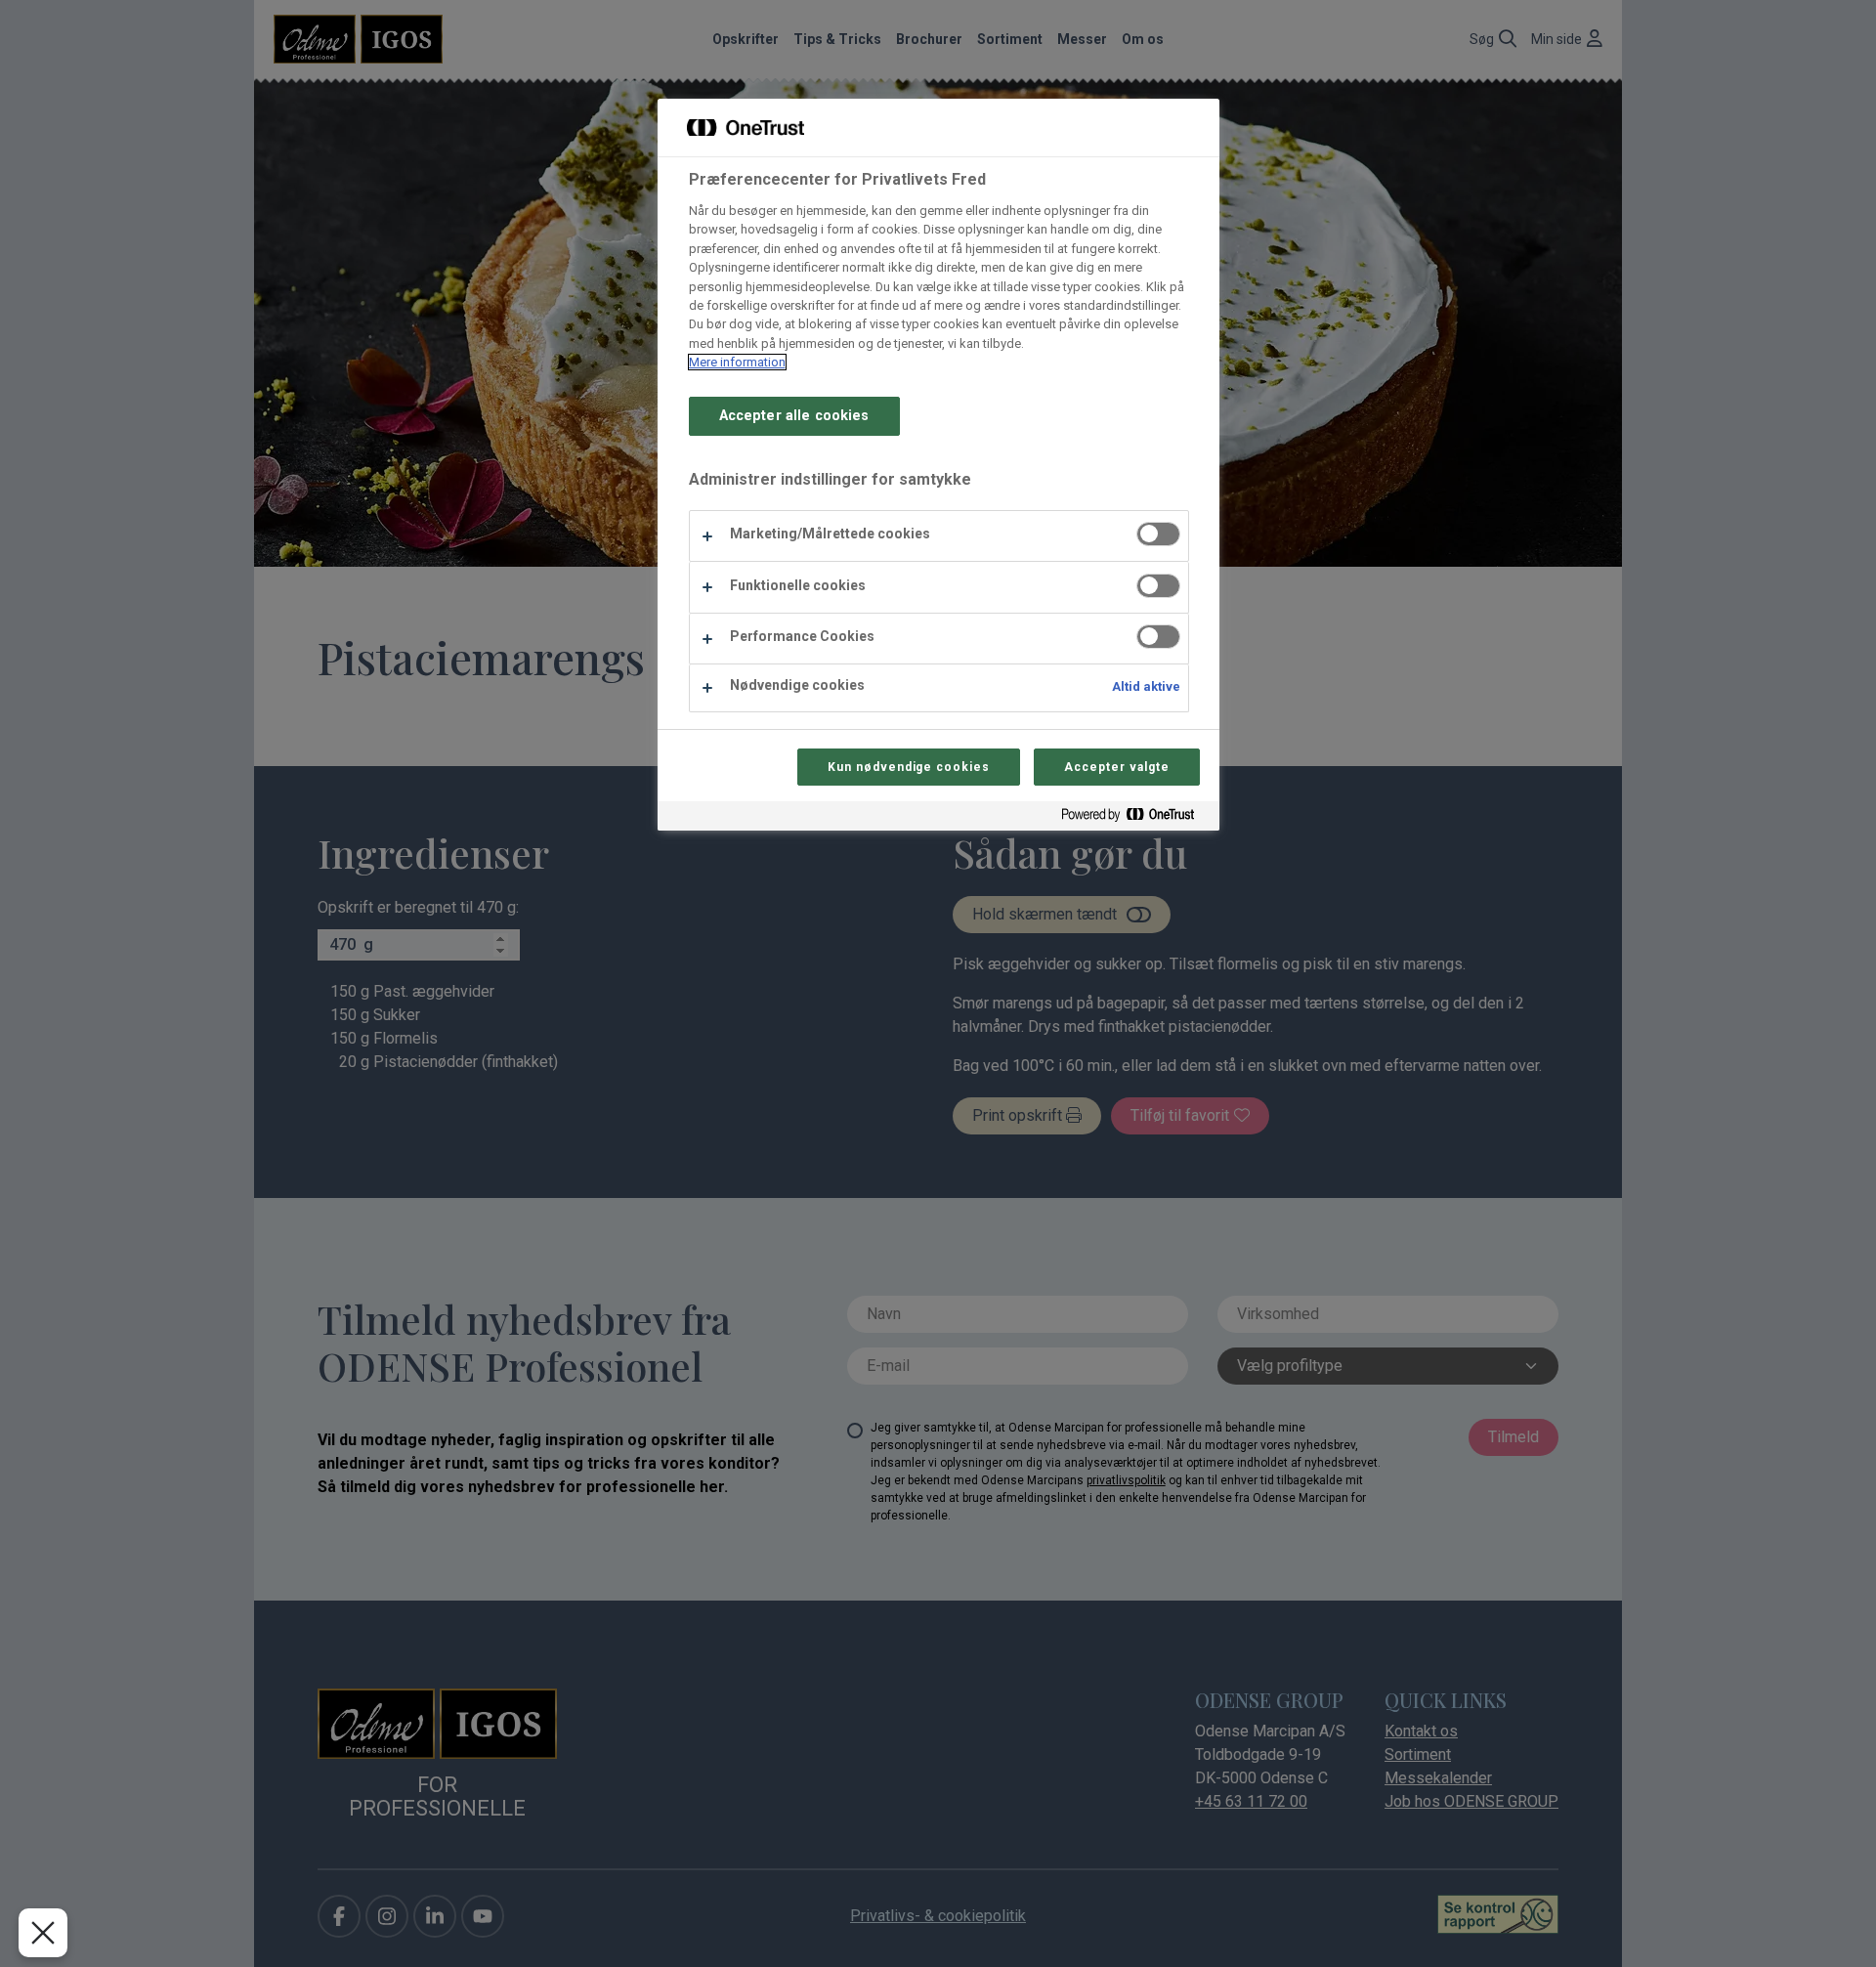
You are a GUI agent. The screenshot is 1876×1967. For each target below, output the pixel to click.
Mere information (737, 362)
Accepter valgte (1116, 767)
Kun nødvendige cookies (909, 767)
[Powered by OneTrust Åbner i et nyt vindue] (1135, 818)
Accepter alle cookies (794, 416)
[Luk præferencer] (43, 1933)
